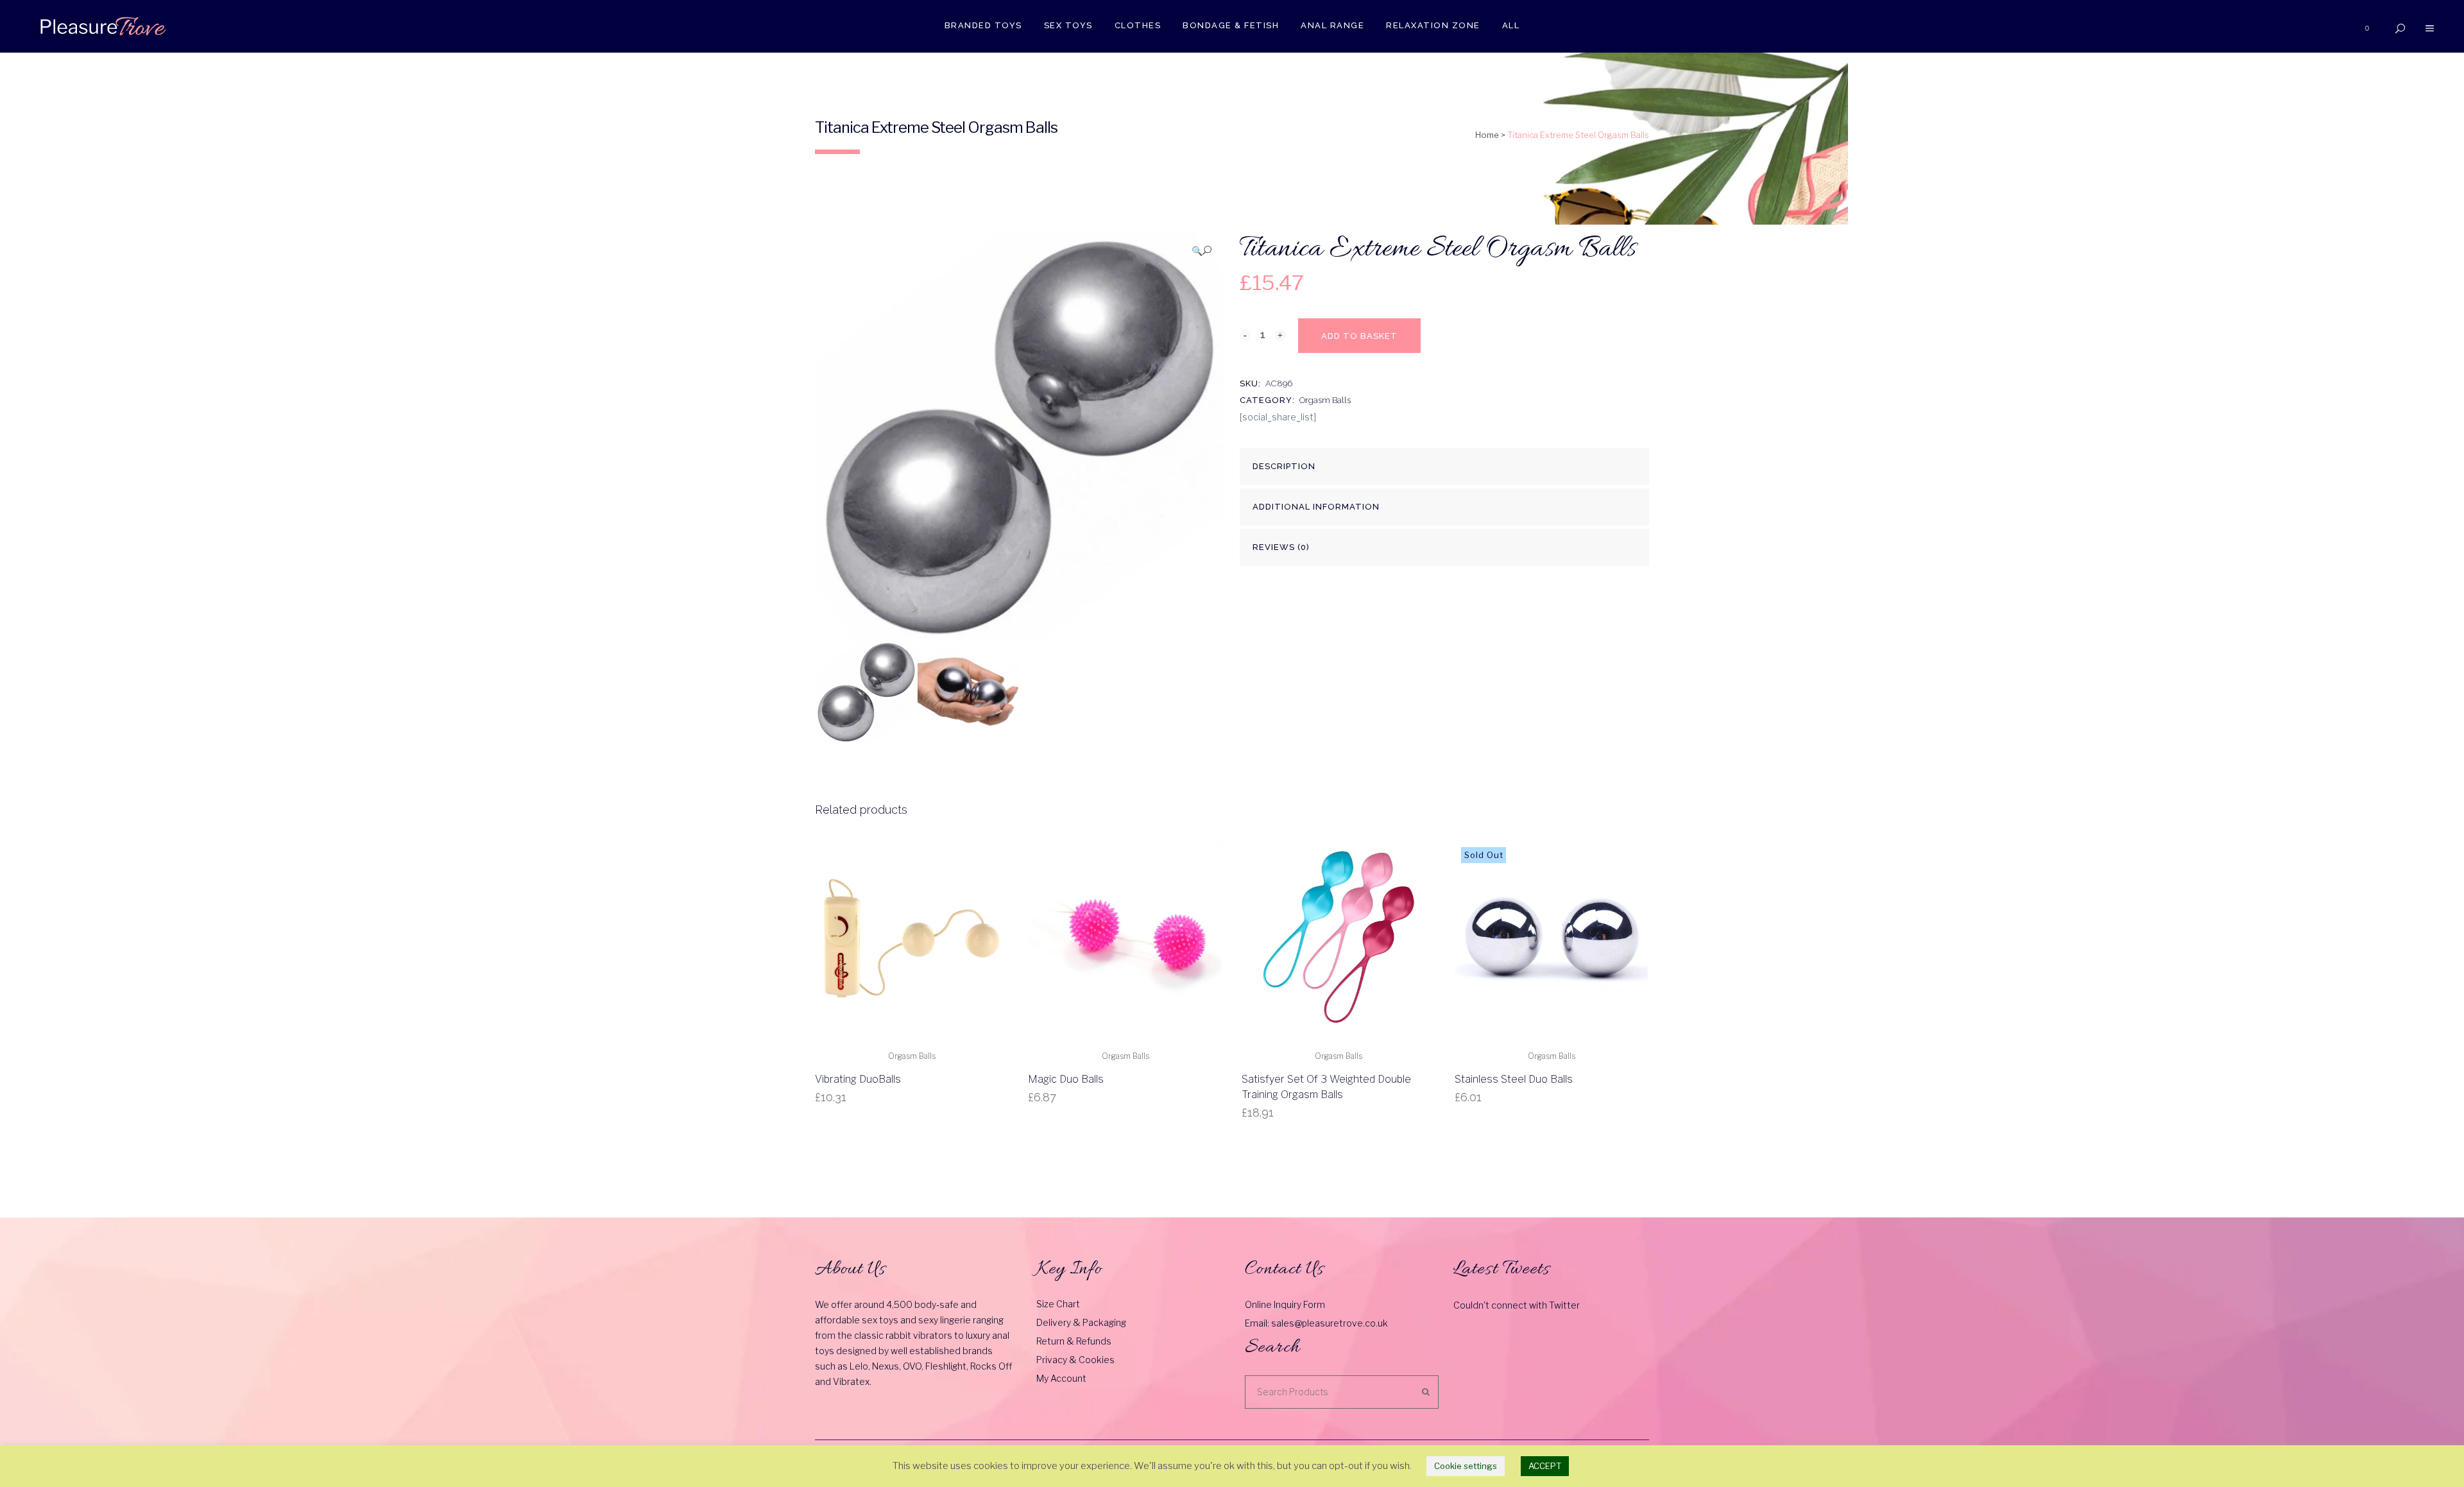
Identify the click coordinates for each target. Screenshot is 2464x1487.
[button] (1202, 251)
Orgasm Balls (1325, 400)
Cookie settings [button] (1466, 1466)
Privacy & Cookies (1075, 1360)
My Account (1061, 1378)
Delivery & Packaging (1081, 1322)
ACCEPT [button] (1545, 1466)
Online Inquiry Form (1285, 1304)
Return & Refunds (1074, 1341)
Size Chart (1058, 1304)
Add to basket (1359, 336)
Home (1487, 135)
